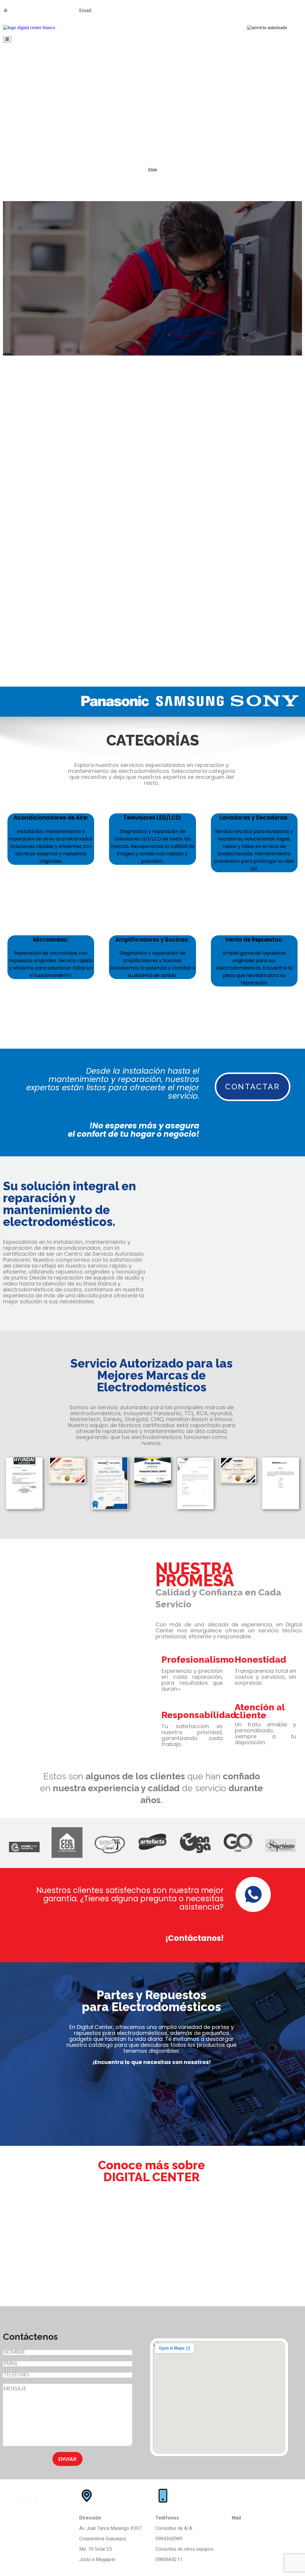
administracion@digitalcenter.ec (265, 2528)
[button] (152, 672)
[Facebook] (239, 10)
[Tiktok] (271, 10)
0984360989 (23, 11)
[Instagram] (255, 10)
